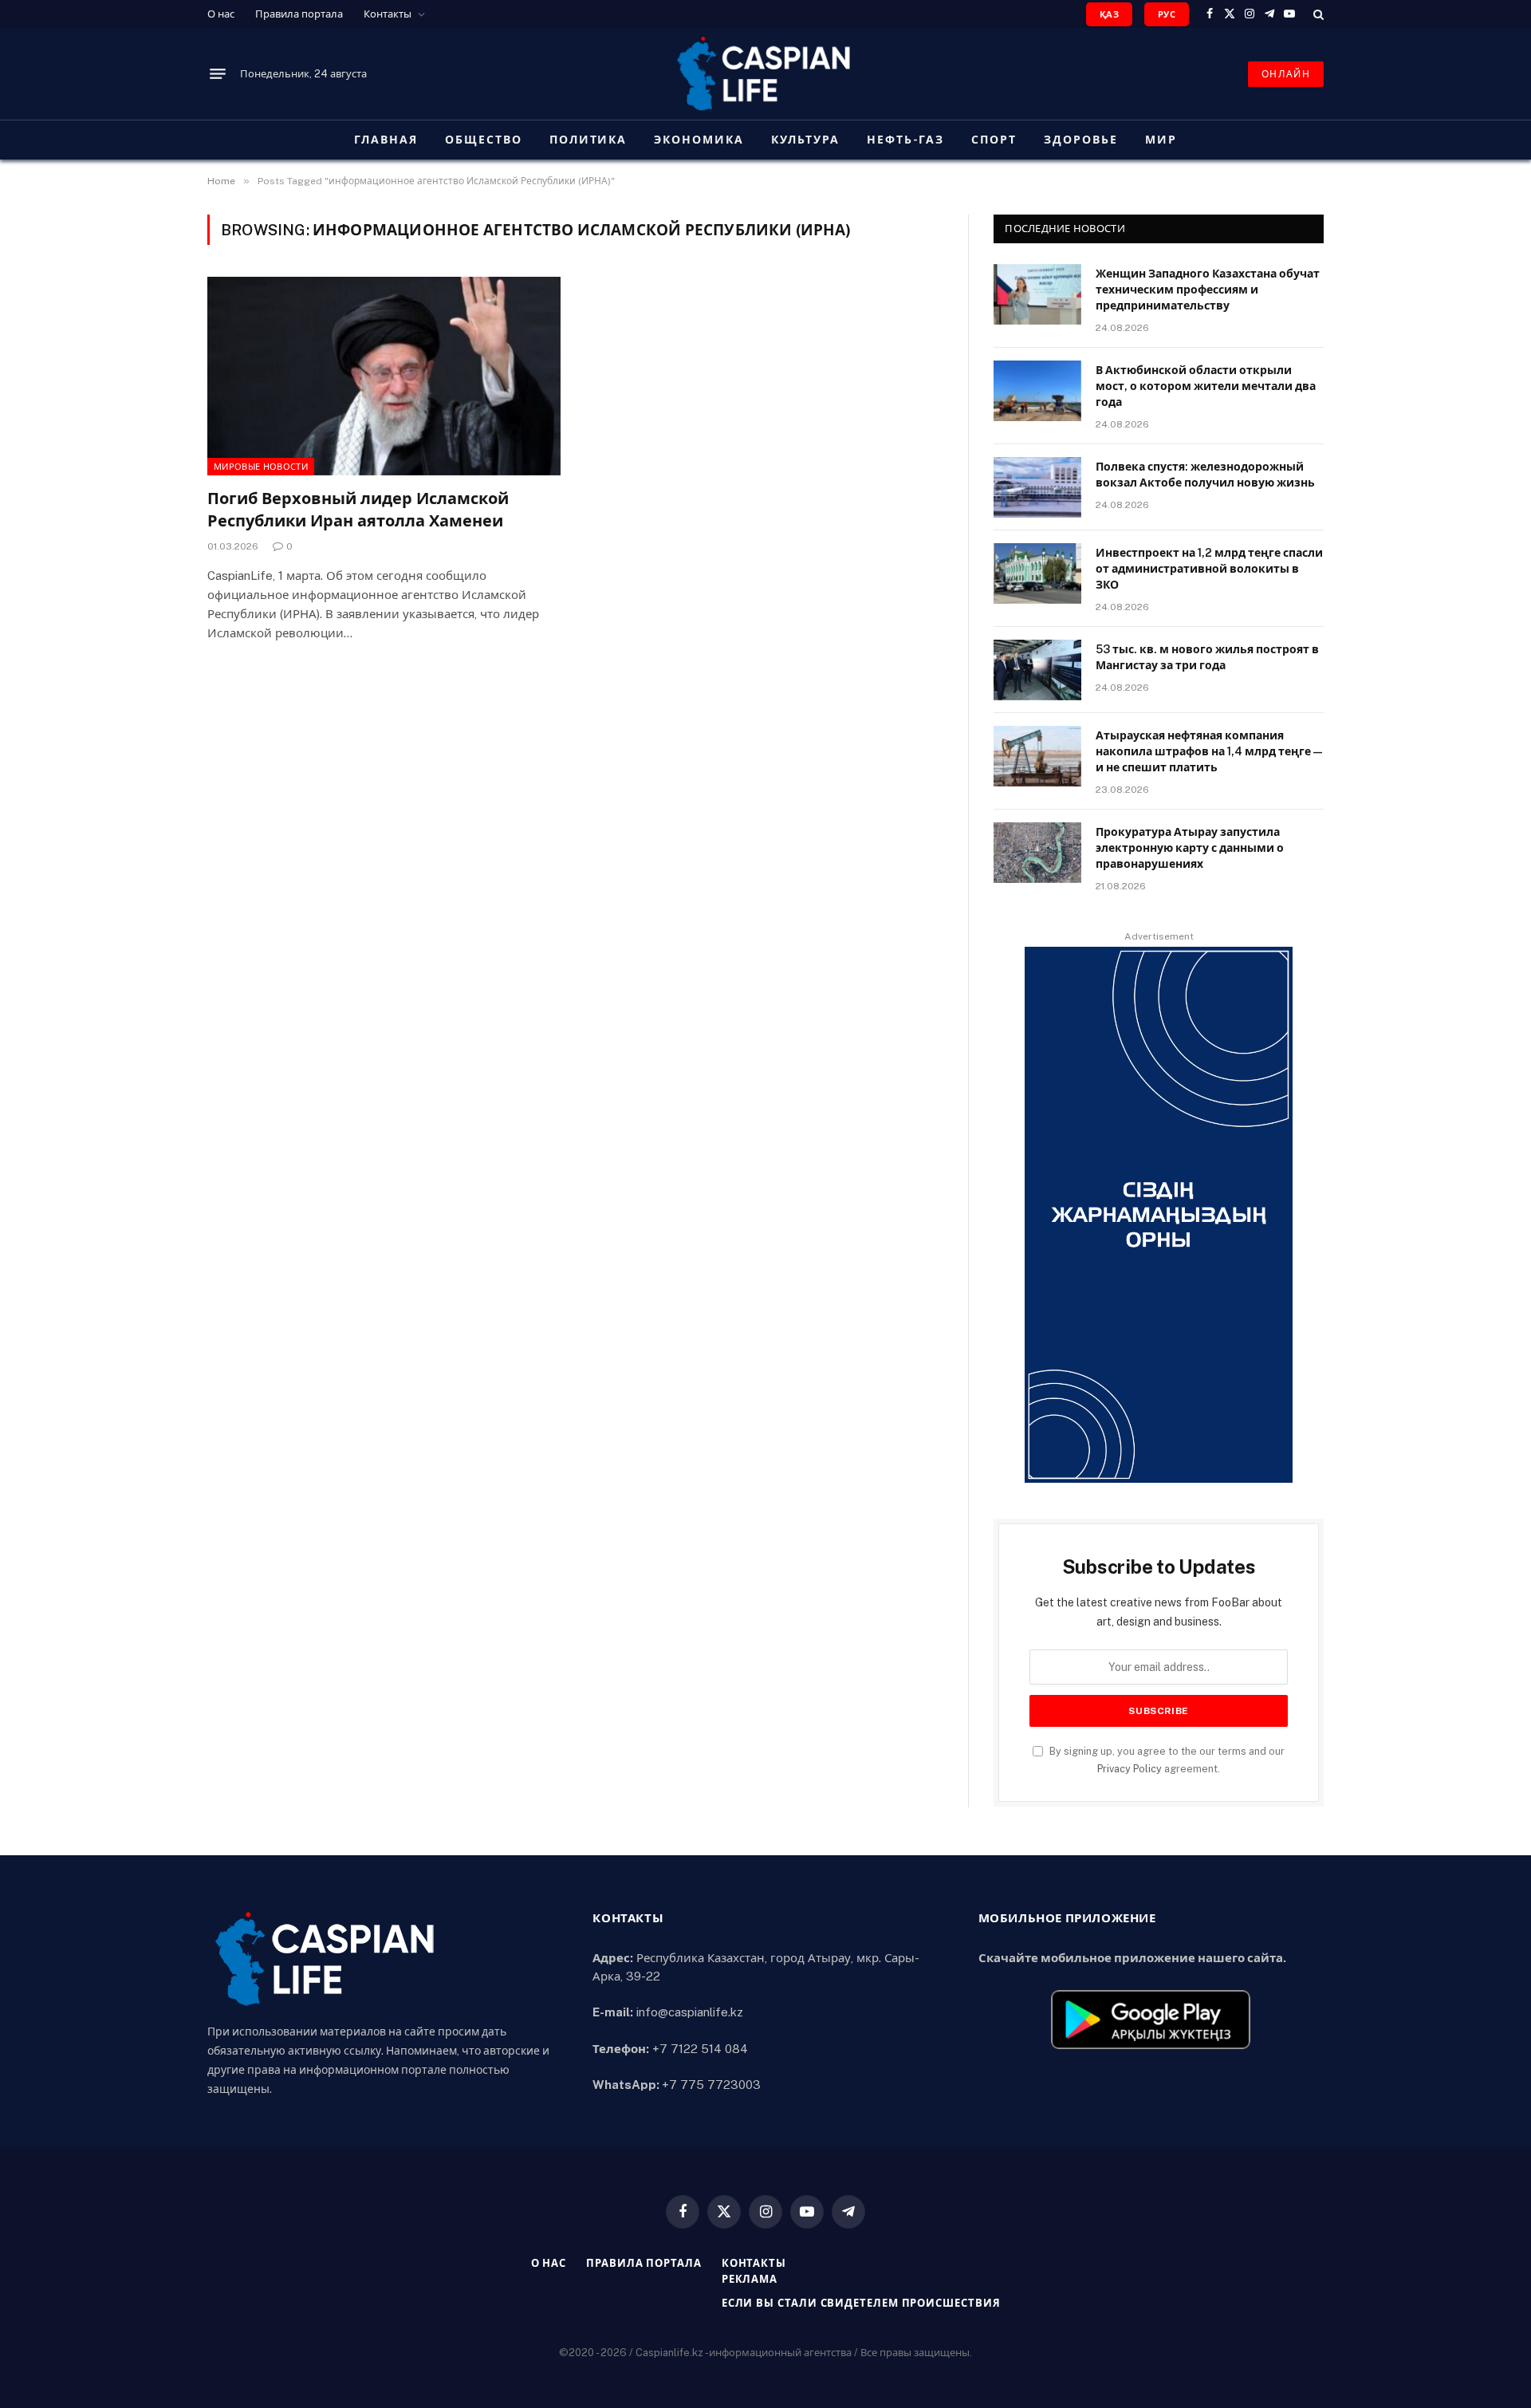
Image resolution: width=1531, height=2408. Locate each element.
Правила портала (299, 14)
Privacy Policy (1130, 1769)
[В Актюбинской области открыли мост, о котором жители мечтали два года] (1037, 391)
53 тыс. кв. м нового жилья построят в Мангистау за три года (1207, 657)
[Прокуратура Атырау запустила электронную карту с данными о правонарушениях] (1037, 853)
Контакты (388, 14)
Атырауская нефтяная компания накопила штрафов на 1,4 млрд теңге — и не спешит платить (1209, 751)
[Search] (1317, 14)
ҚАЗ (1109, 14)
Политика (588, 140)
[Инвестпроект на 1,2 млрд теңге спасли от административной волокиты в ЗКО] (1037, 573)
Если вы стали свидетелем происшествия (861, 2303)
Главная (386, 140)
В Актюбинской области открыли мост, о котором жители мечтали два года (1206, 386)
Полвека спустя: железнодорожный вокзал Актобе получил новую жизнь (1205, 475)
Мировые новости (261, 467)
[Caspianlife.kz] (765, 74)
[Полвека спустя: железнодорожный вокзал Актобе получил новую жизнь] (1037, 487)
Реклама (750, 2279)
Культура (805, 140)
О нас (221, 14)
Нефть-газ (906, 140)
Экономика (699, 140)
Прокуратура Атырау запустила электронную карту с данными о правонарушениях (1190, 848)
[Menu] (218, 74)
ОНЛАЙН (1286, 74)
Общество (484, 140)
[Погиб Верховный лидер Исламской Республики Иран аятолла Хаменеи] (384, 376)
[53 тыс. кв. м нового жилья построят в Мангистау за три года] (1037, 670)
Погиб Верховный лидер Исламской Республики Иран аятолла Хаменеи (358, 509)
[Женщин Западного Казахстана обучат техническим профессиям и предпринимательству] (1037, 294)
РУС (1167, 14)
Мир (1161, 140)
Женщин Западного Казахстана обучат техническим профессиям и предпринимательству (1208, 290)
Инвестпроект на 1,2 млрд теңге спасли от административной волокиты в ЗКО (1209, 569)
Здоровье (1081, 140)
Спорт (994, 140)
